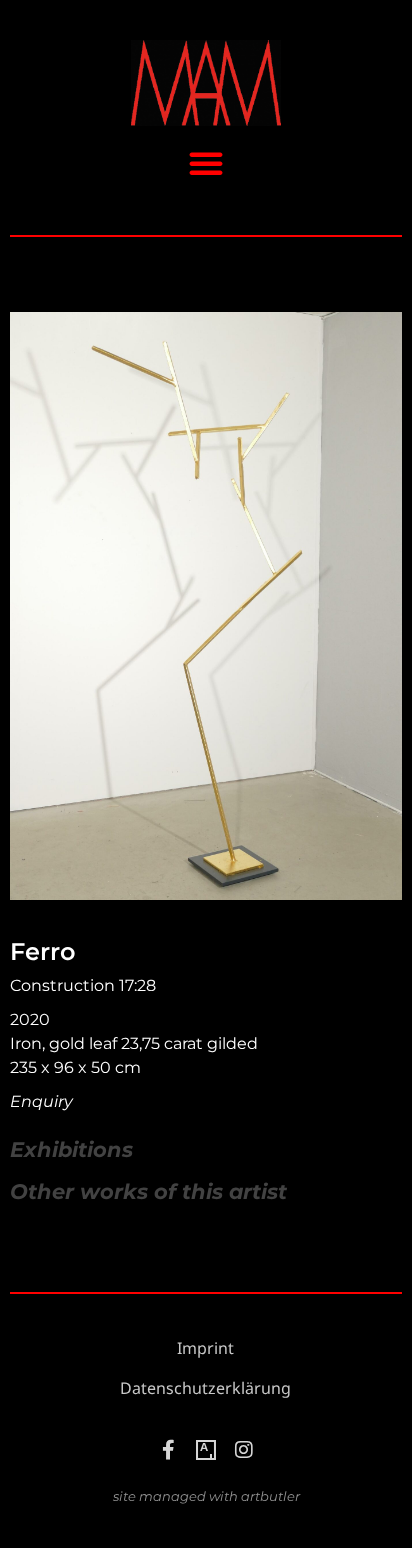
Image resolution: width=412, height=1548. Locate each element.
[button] (206, 163)
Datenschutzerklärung (205, 1388)
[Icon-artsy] (206, 1450)
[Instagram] (244, 1450)
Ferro (42, 951)
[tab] (71, 1150)
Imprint (205, 1348)
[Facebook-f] (168, 1450)
